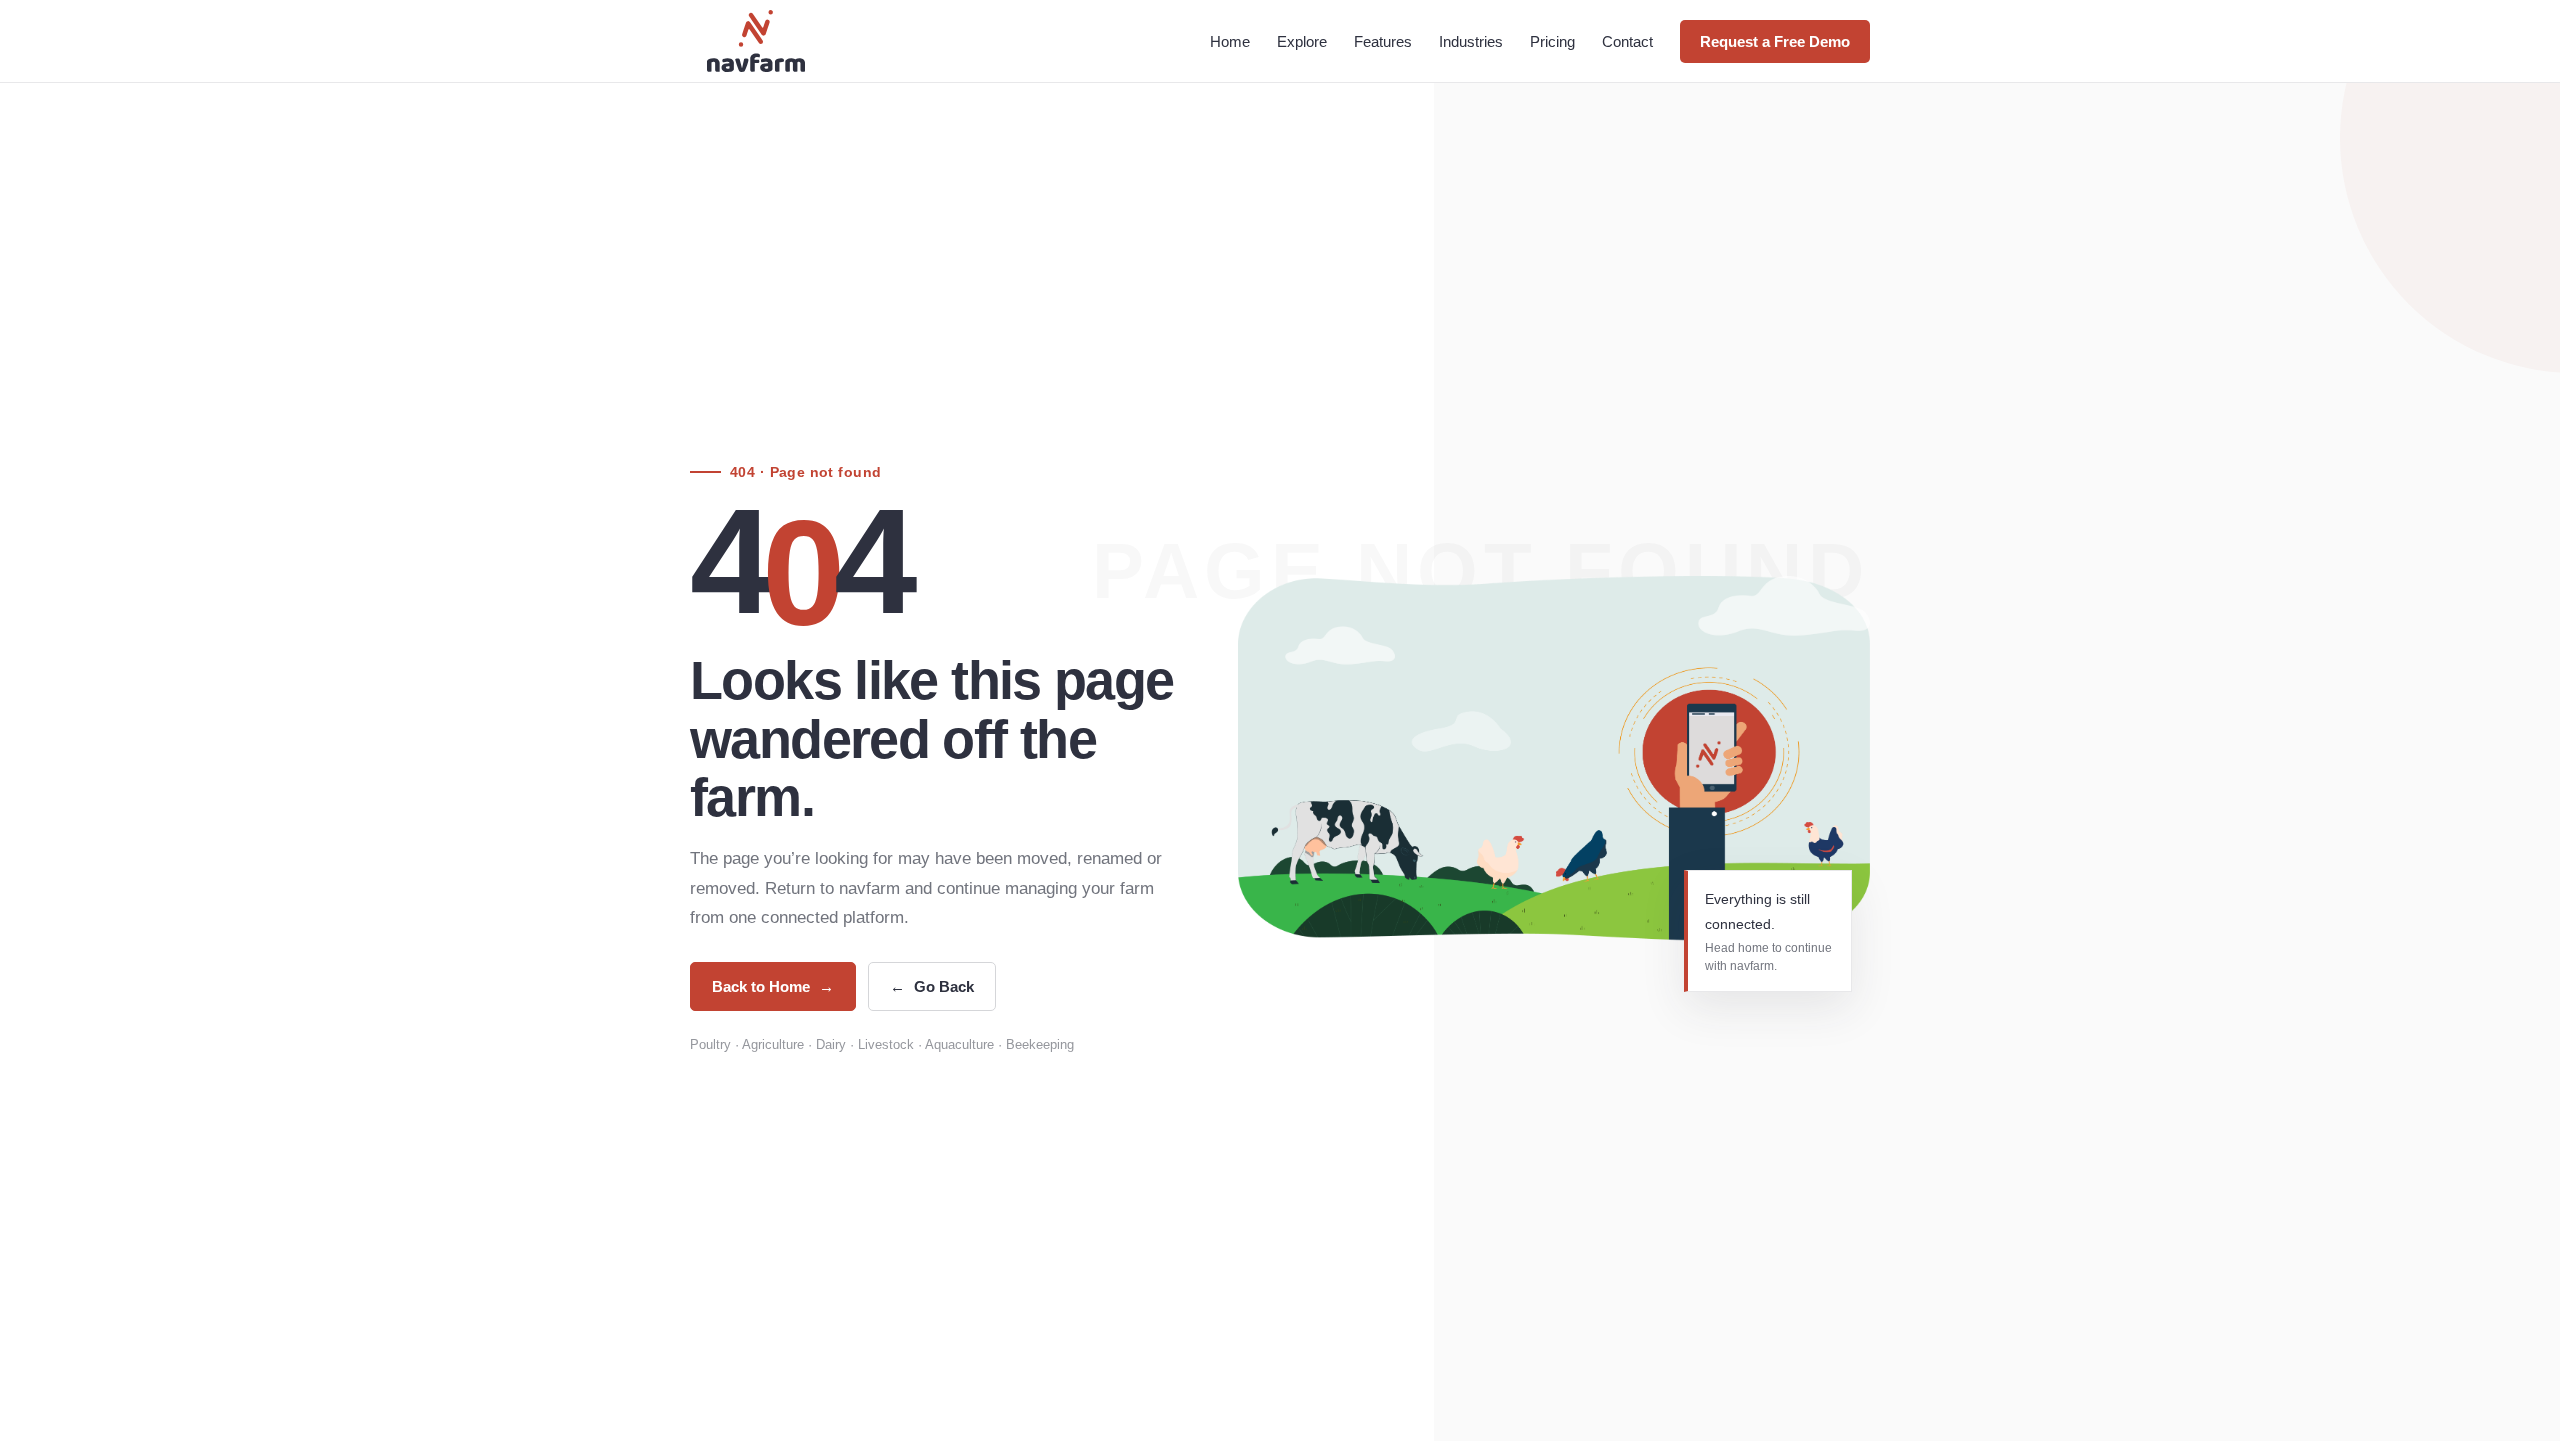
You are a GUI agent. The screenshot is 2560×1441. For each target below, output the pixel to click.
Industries (1471, 41)
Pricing (1552, 41)
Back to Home (773, 986)
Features (1383, 41)
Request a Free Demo (1775, 41)
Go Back (932, 986)
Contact (1627, 41)
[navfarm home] (756, 41)
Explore (1302, 41)
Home (1230, 41)
